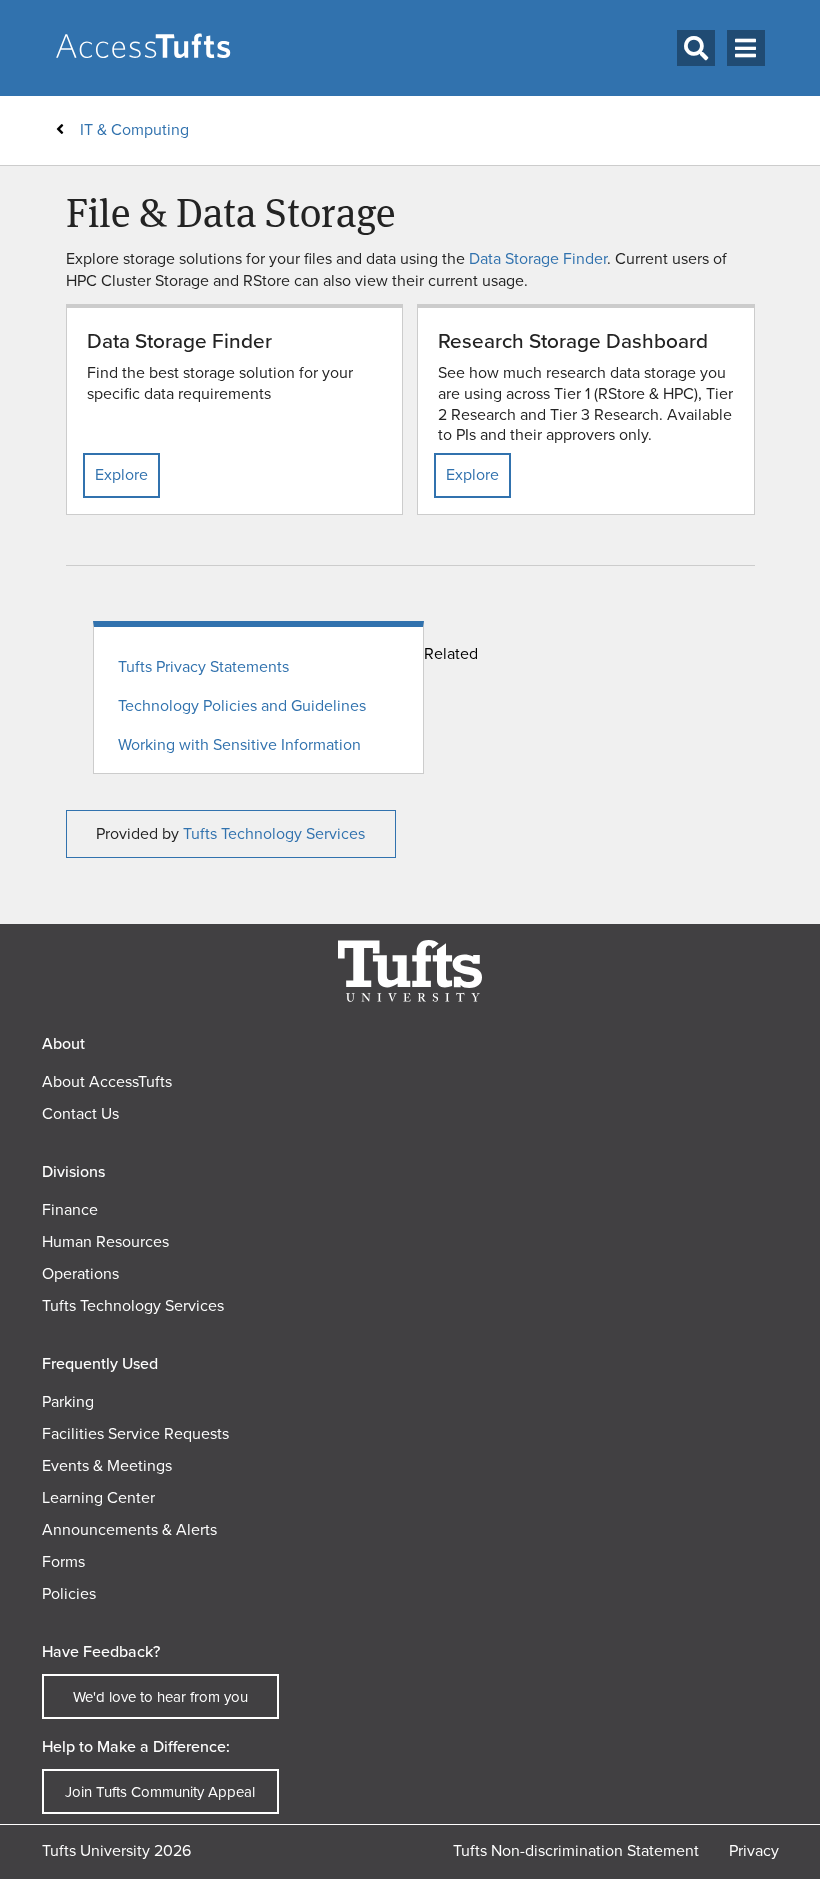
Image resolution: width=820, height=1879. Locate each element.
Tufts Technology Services (274, 833)
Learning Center (98, 1497)
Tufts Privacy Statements (203, 667)
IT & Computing (134, 129)
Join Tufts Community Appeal (160, 1792)
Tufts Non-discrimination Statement (576, 1850)
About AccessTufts (107, 1081)
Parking (68, 1401)
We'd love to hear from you (160, 1697)
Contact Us (80, 1113)
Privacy (754, 1850)
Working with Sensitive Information (239, 745)
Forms (63, 1561)
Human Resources (105, 1241)
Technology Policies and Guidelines (242, 706)
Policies (69, 1593)
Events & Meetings (107, 1465)
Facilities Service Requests (135, 1433)
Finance (70, 1209)
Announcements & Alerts (129, 1529)
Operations (80, 1273)
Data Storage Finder (538, 258)
